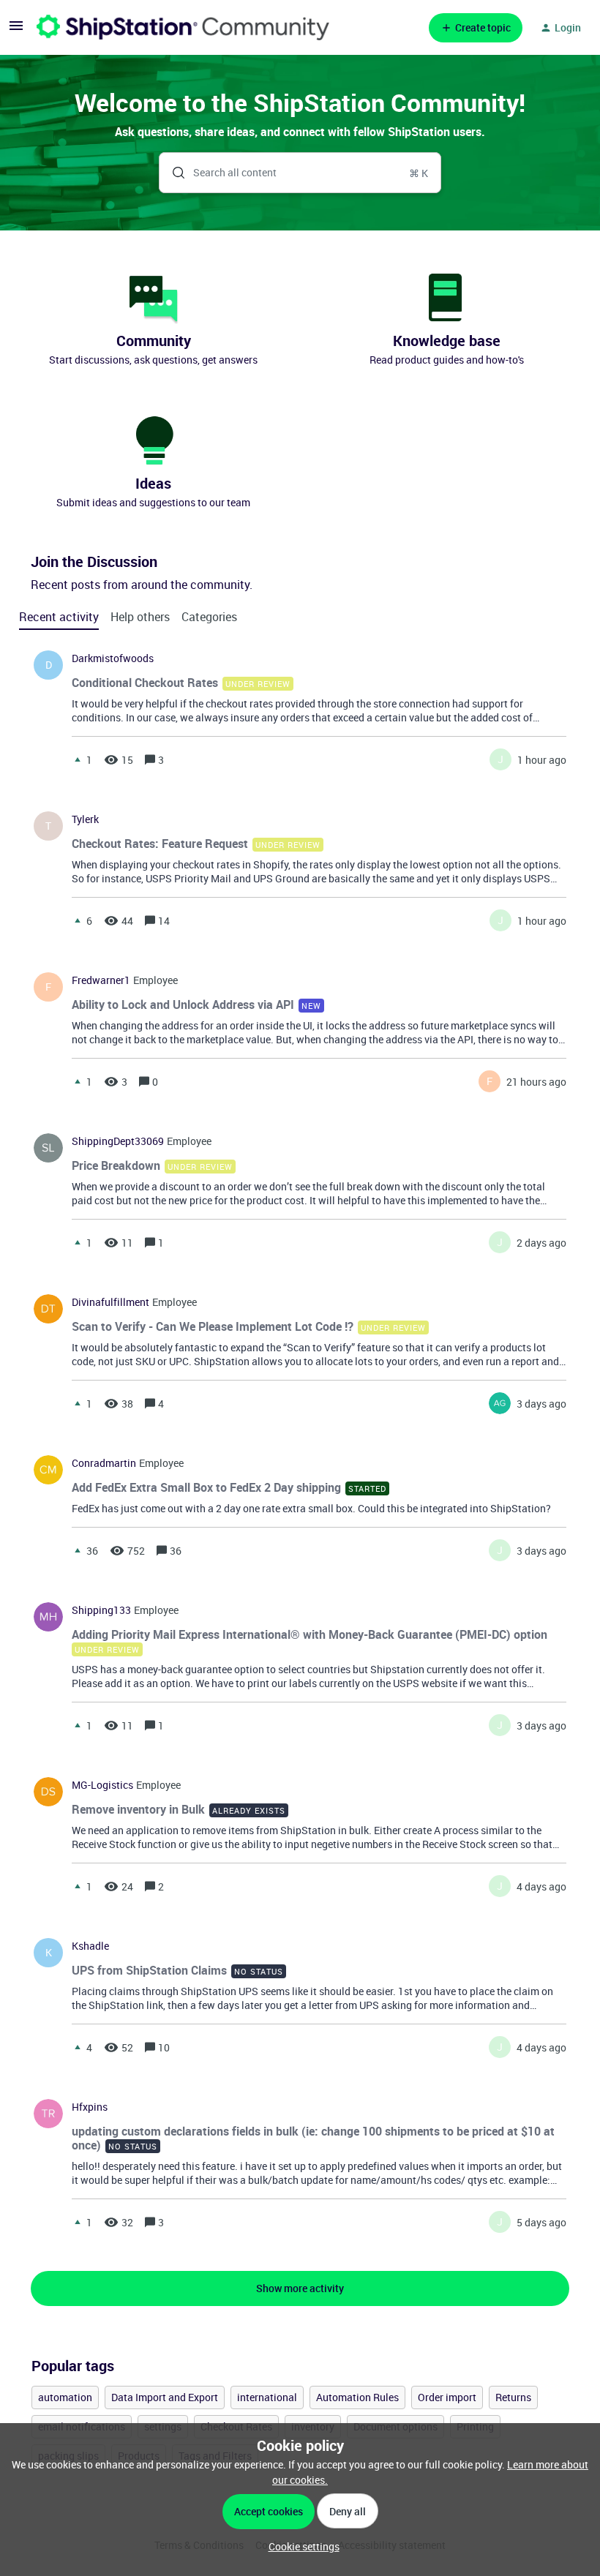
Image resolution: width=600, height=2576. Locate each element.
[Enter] (173, 173)
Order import (447, 2397)
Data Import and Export (165, 2397)
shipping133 (101, 1610)
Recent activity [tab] (59, 617)
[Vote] (78, 759)
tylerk (85, 819)
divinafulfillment (110, 1302)
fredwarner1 (101, 980)
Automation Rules (357, 2397)
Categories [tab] (209, 617)
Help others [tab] (140, 617)
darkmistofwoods (113, 658)
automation (65, 2397)
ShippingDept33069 (118, 1141)
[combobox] (300, 173)
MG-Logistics (102, 1785)
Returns (513, 2397)
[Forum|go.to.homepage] (183, 27)
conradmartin (104, 1463)
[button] (300, 2546)
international (267, 2397)
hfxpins (90, 2107)
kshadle (90, 1946)
